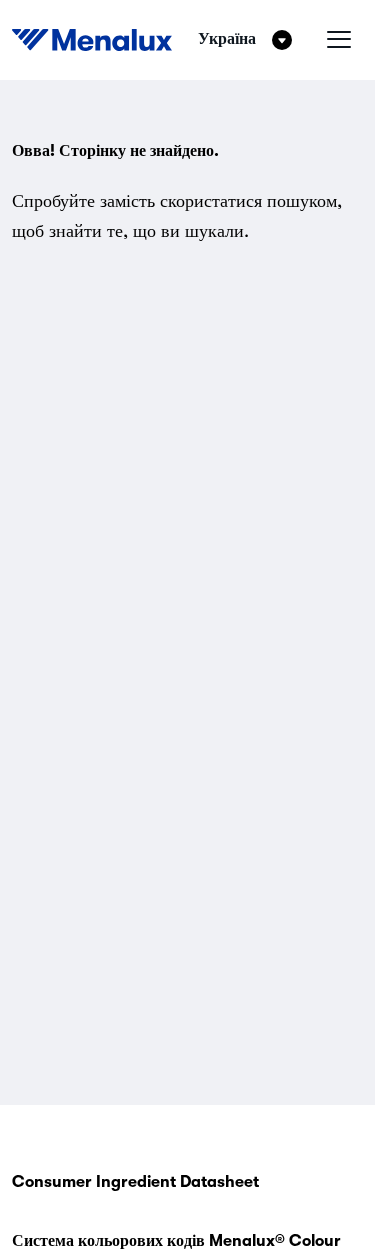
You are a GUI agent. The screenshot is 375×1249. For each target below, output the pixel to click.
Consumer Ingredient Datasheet (135, 1182)
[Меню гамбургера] (339, 40)
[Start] (92, 40)
